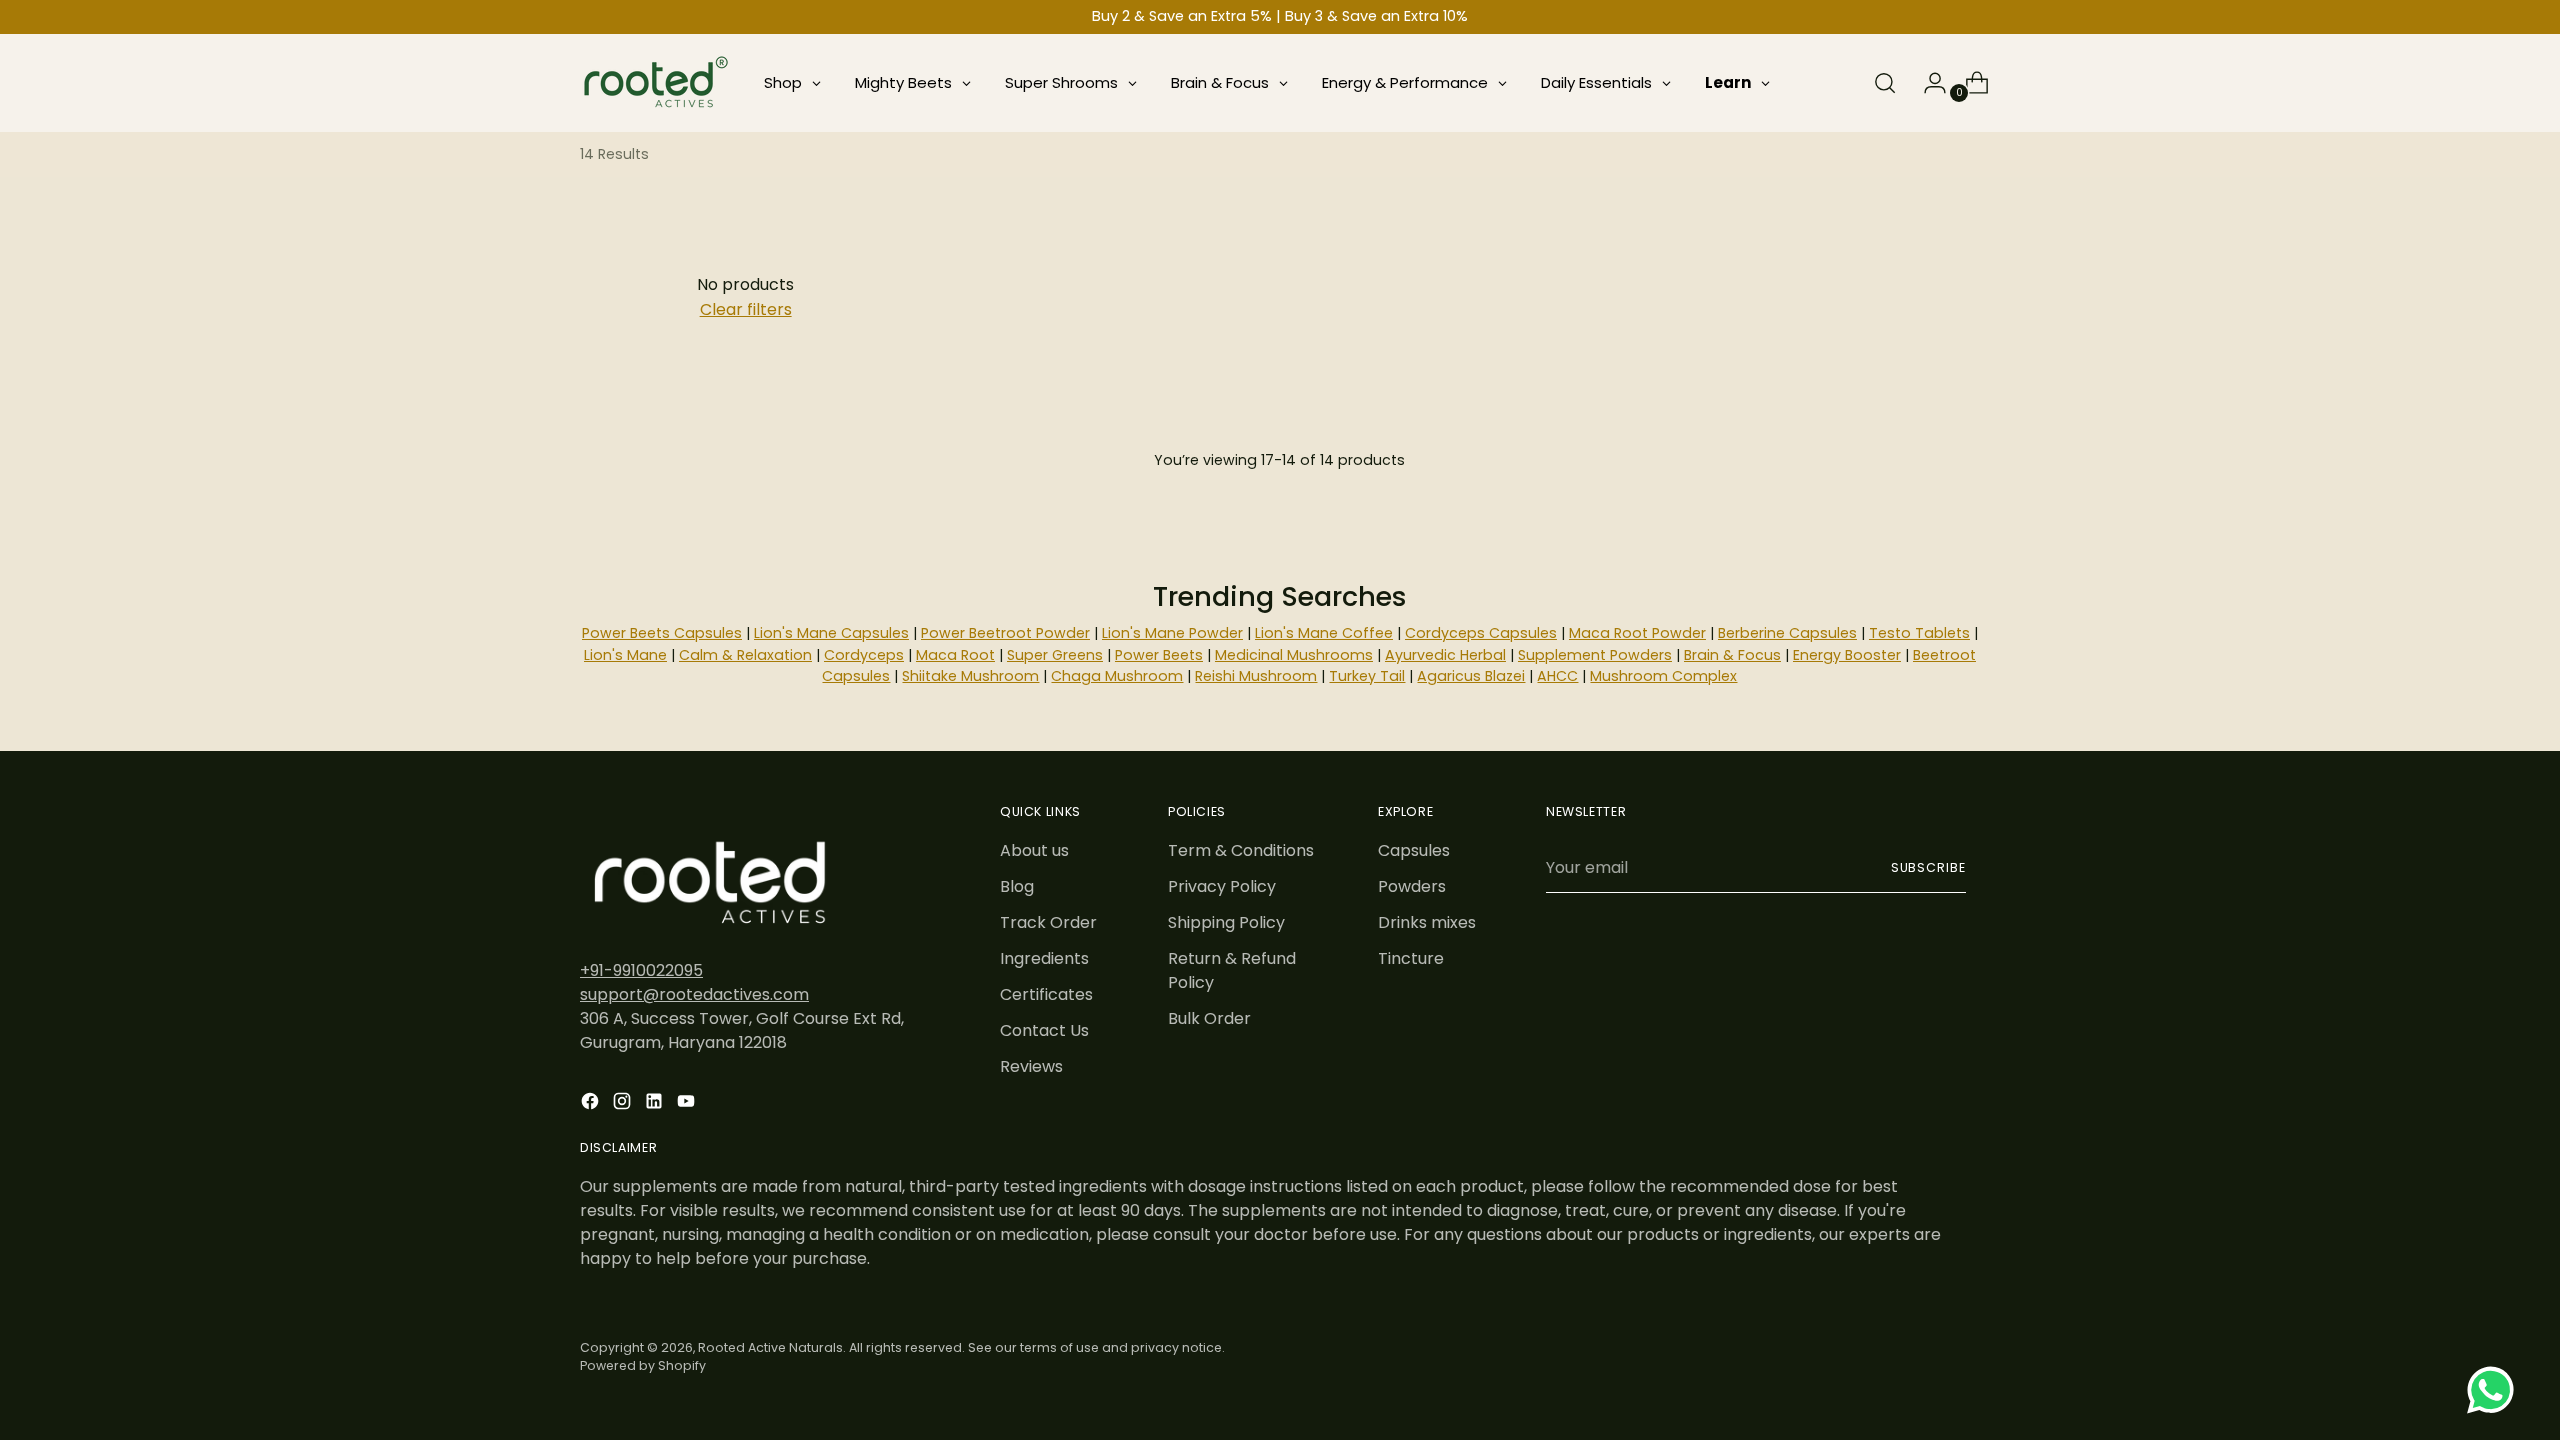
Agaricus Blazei (1471, 676)
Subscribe (1928, 867)
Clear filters (746, 309)
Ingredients (1044, 958)
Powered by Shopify (643, 1365)
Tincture (1411, 958)
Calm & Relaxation (745, 655)
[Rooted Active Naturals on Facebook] (592, 1104)
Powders (1412, 886)
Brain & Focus (1732, 655)
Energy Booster (1847, 655)
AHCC (1557, 676)
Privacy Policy (1222, 886)
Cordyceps (864, 655)
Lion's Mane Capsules (831, 633)
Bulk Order (1209, 1018)
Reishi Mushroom (1256, 676)
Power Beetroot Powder (1005, 633)
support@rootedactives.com (694, 994)
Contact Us (1044, 1030)
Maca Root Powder (1637, 633)
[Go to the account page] (1927, 83)
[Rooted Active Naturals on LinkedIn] (656, 1104)
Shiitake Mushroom (970, 676)
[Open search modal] (1885, 83)
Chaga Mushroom (1117, 676)
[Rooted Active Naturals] (655, 83)
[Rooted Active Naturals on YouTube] (688, 1104)
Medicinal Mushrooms (1294, 655)
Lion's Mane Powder (1172, 633)
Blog (1017, 886)
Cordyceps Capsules (1481, 633)
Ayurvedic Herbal (1445, 655)
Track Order (1048, 922)
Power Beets (1159, 655)
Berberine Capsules (1787, 633)
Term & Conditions (1241, 850)
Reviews (1031, 1066)
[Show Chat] (2495, 1390)
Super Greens (1055, 655)
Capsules (1414, 850)
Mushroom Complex (1663, 676)
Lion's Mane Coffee (1324, 633)
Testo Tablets (1919, 633)
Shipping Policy (1226, 922)
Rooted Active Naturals (770, 1347)
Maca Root (955, 655)
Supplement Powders (1595, 655)
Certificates (1046, 994)
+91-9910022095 (641, 970)
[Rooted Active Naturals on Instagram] (624, 1104)
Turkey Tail (1367, 676)
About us (1034, 850)
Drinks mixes (1427, 922)
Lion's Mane (625, 655)
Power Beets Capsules (662, 633)
